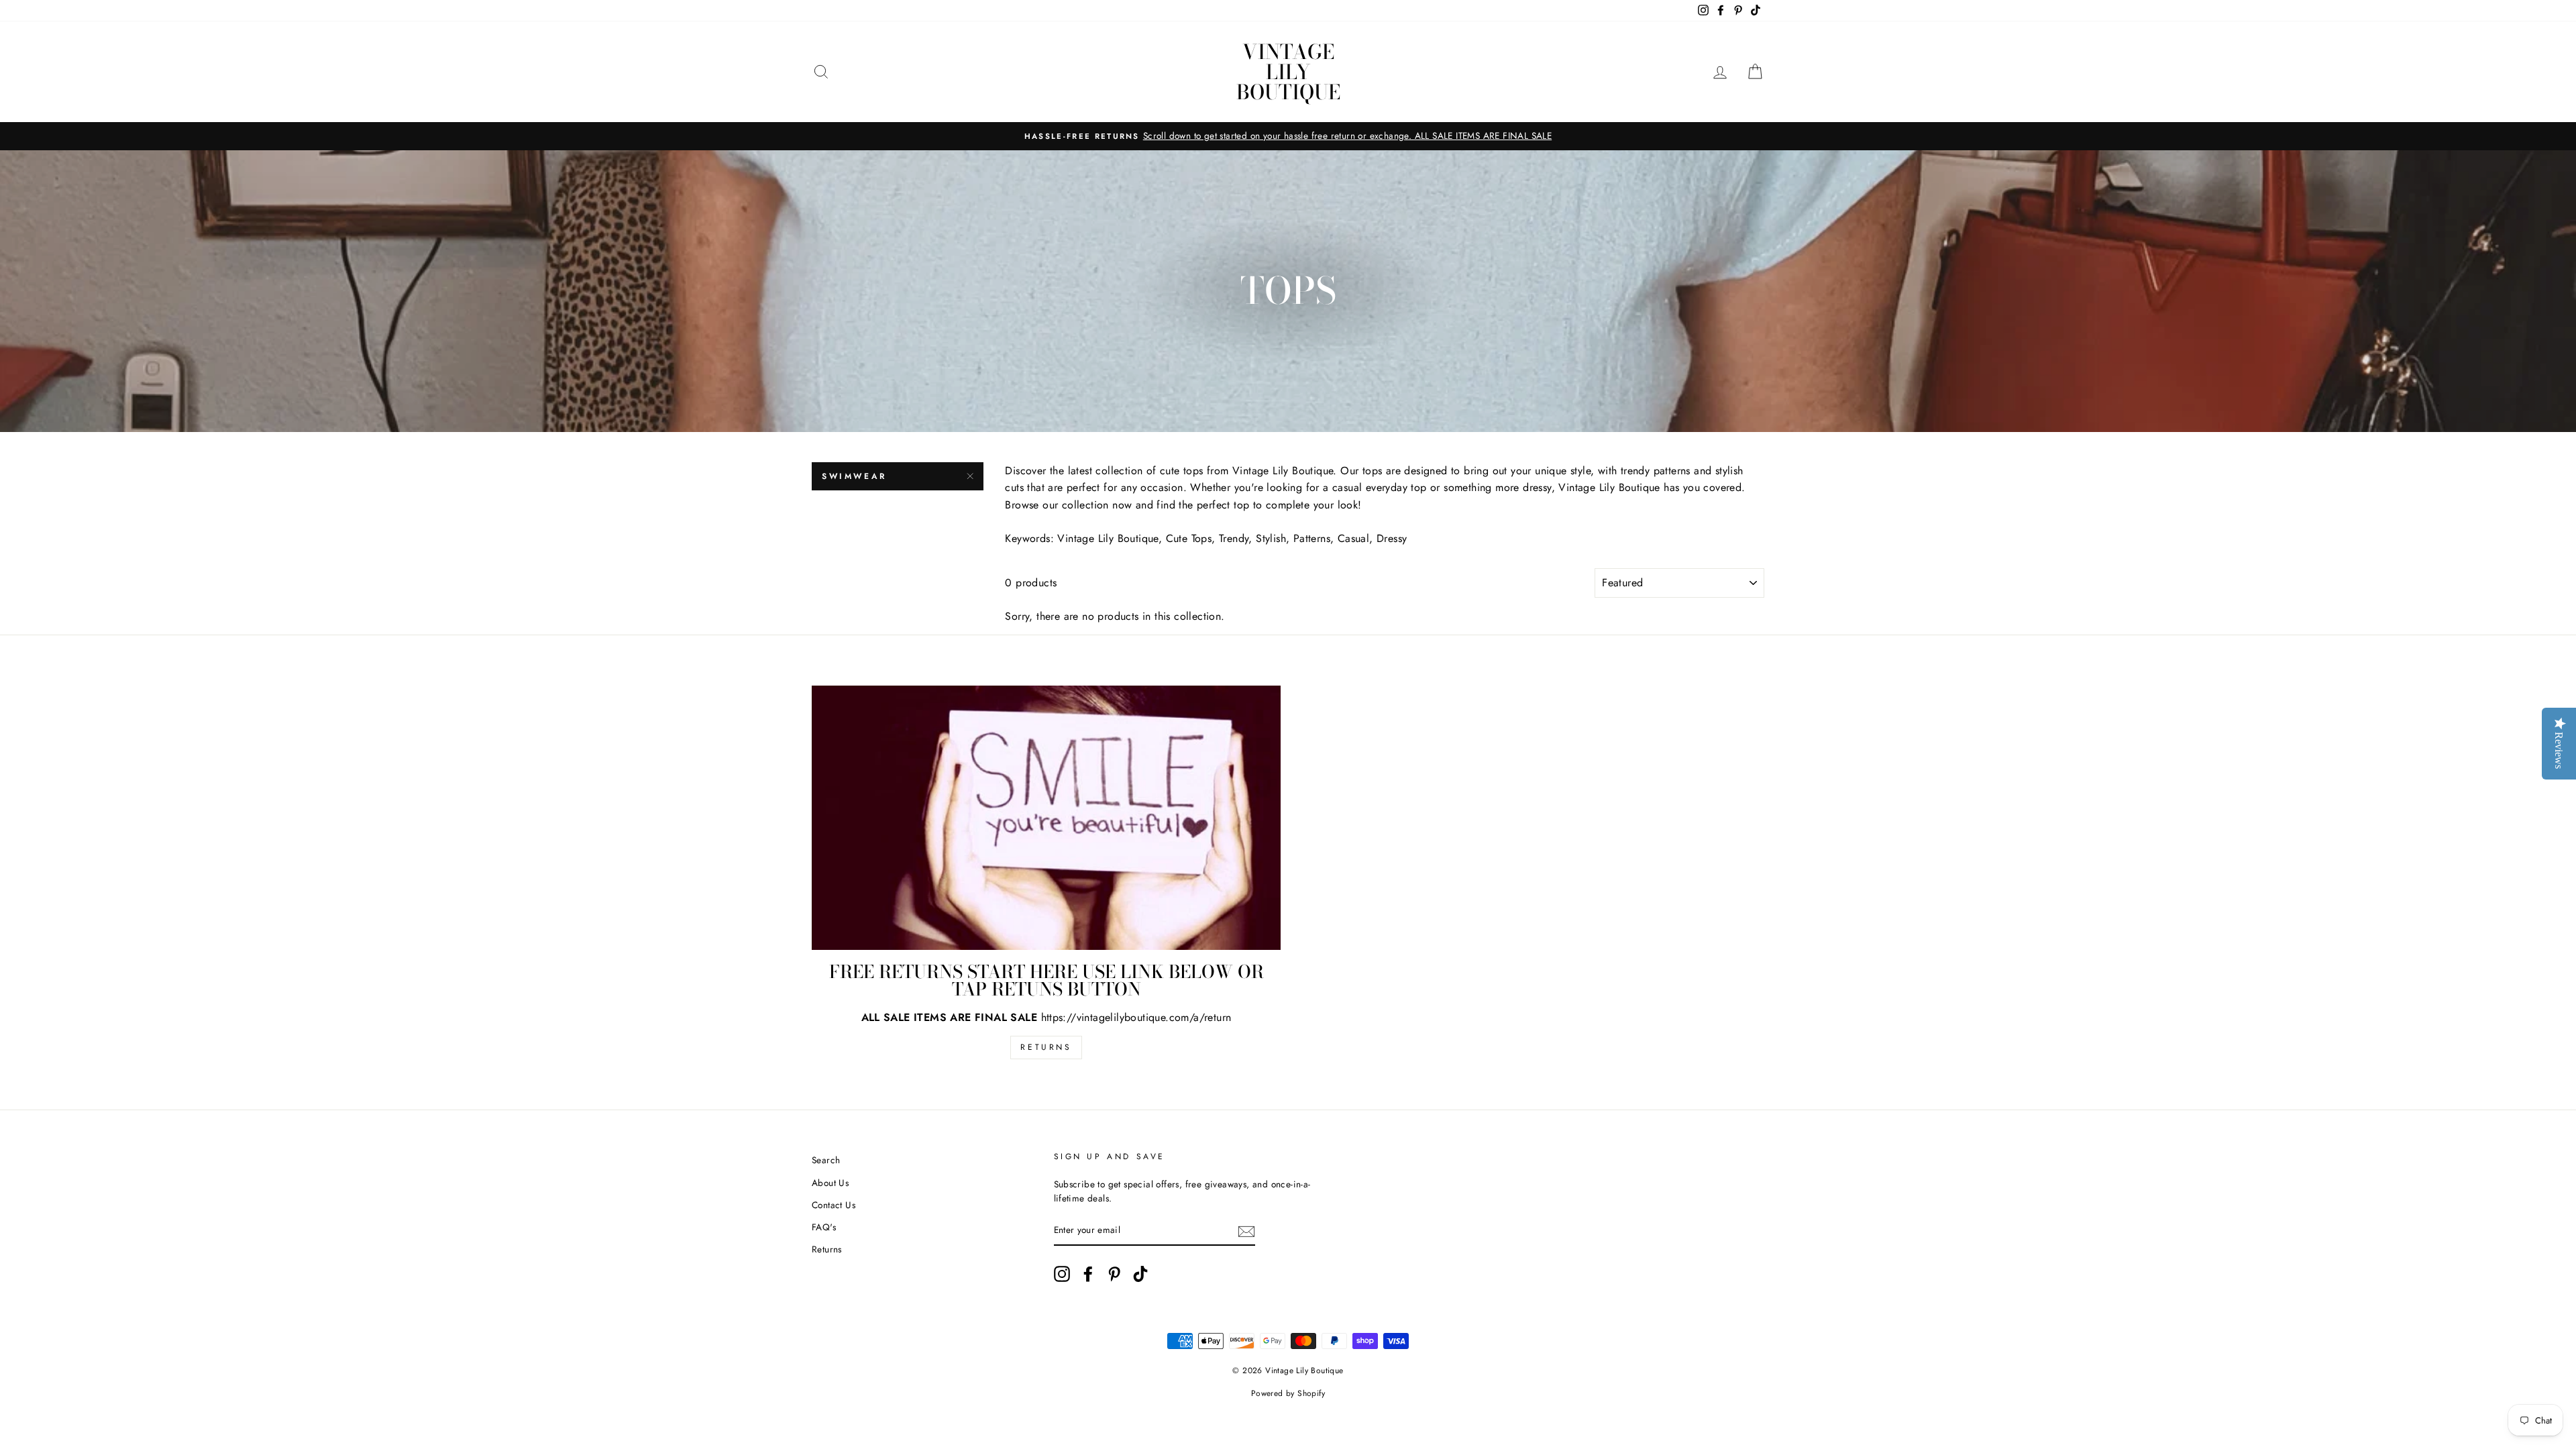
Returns (1046, 1047)
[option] (1288, 136)
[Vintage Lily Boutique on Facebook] (1088, 1274)
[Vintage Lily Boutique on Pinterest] (1114, 1274)
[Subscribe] (1246, 1231)
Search (826, 1160)
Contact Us (834, 1205)
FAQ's (824, 1227)
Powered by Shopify (1288, 1393)
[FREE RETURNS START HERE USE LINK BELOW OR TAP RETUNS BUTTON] (1046, 817)
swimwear (854, 476)
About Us (830, 1183)
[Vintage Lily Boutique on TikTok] (1140, 1274)
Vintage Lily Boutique (1288, 72)
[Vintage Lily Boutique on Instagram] (1062, 1274)
